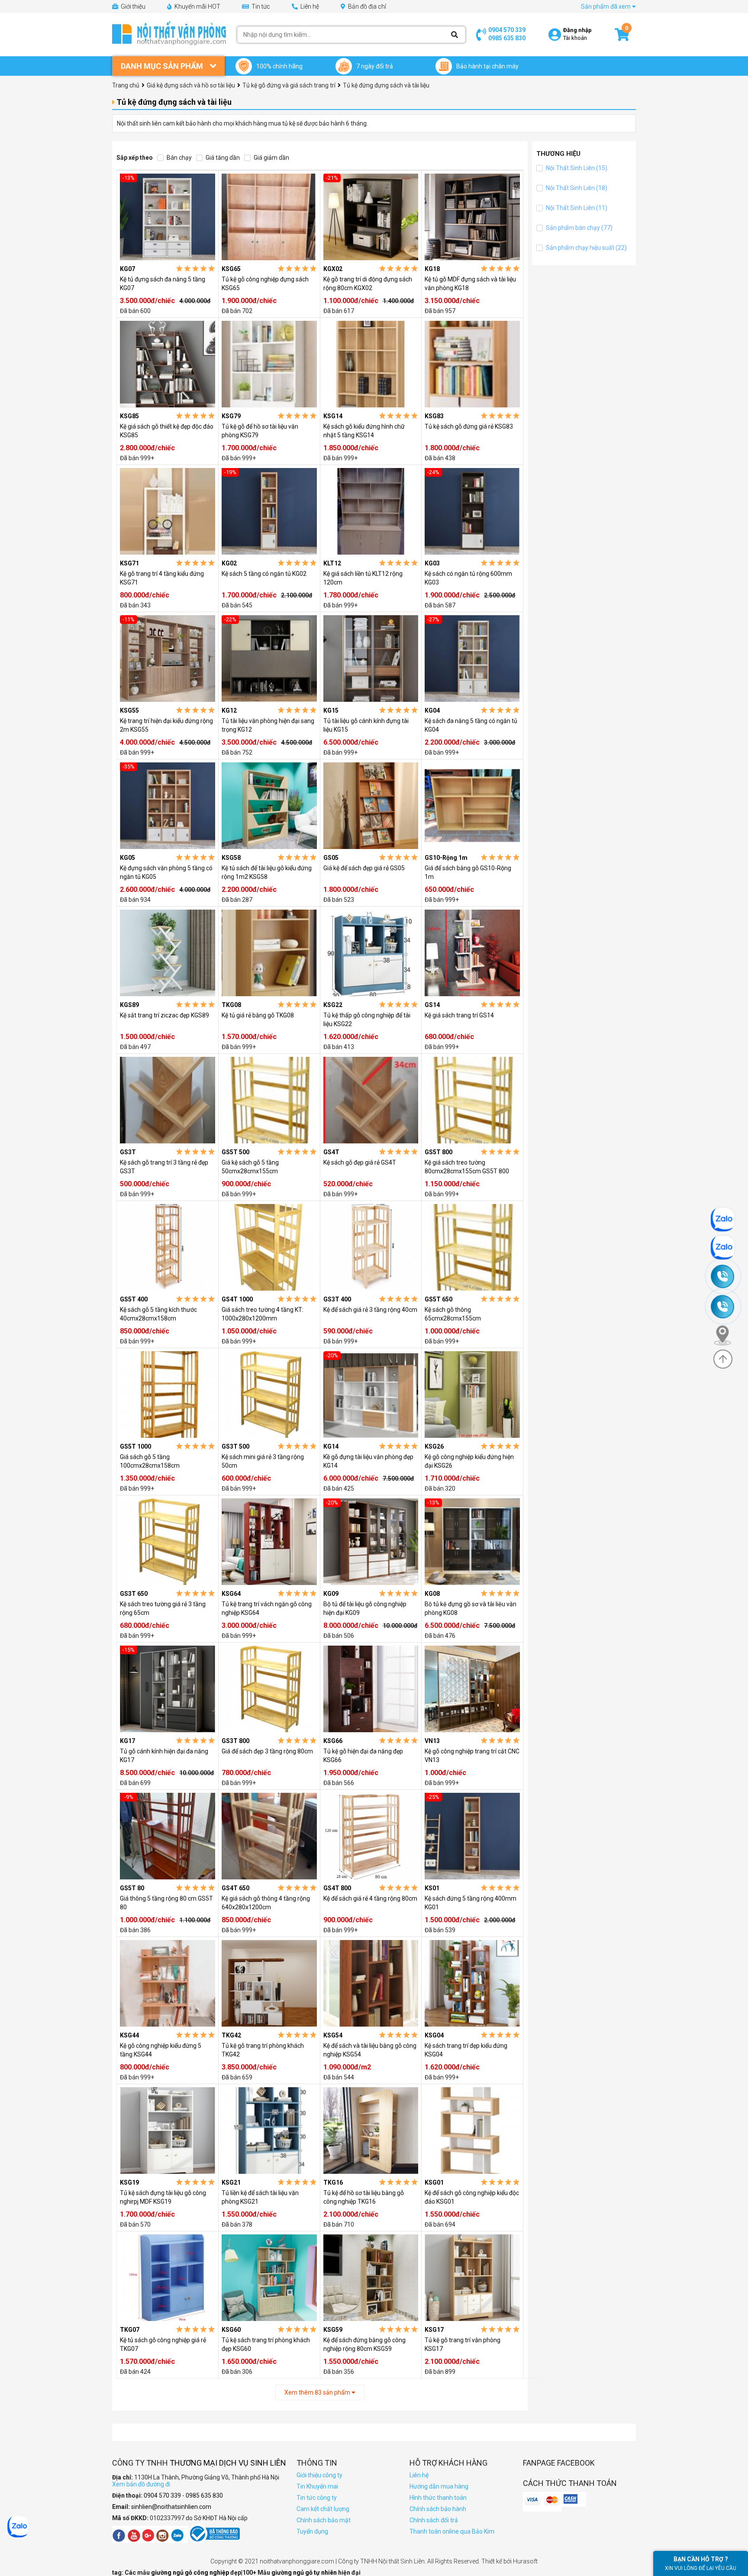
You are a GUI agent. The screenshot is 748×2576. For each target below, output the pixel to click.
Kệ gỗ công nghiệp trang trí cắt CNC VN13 (472, 1756)
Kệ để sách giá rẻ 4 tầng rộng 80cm (370, 1898)
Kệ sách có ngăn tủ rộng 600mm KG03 (468, 578)
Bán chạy (179, 158)
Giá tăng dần (222, 158)
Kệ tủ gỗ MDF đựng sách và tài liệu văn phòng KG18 (470, 284)
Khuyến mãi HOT (197, 6)
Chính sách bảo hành (438, 2509)
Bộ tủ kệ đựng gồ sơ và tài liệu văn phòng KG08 (471, 1608)
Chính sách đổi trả (434, 2520)
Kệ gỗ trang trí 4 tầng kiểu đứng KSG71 (162, 578)
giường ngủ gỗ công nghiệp (191, 2573)
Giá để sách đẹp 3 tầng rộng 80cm (267, 1751)
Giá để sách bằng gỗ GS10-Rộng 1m (468, 872)
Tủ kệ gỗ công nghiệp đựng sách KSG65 (265, 284)
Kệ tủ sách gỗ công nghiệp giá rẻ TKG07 (163, 2344)
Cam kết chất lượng (323, 2509)
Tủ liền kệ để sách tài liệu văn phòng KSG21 (260, 2197)
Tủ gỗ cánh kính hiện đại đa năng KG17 (164, 1756)
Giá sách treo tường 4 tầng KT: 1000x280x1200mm (263, 1314)
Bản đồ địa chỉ (366, 6)
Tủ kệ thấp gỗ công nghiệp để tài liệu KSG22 (367, 1020)
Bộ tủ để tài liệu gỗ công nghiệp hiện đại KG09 (365, 1608)
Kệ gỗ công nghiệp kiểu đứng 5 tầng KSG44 (161, 2050)
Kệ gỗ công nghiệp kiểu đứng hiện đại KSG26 (469, 1461)
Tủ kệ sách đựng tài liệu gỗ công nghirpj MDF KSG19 (163, 2197)
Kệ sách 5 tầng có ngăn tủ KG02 (264, 574)
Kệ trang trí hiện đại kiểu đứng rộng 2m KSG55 (166, 725)
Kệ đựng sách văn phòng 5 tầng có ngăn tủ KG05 (166, 872)
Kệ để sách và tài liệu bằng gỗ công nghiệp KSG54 (370, 2050)
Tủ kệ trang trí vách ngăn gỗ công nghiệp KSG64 (267, 1608)
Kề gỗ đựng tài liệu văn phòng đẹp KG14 (368, 1461)
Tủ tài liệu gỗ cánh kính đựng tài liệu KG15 (366, 725)
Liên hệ (309, 6)
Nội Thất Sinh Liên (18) (576, 188)
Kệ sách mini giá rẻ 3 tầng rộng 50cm (263, 1461)
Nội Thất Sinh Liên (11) (576, 208)
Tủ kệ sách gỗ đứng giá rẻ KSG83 (469, 426)
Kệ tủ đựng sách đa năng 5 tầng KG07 (163, 284)
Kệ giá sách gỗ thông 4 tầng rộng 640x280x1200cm (266, 1903)
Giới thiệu (132, 6)
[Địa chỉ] (726, 1335)
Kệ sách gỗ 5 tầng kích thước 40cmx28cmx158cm (158, 1314)
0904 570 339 (507, 30)
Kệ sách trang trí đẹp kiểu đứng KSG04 (466, 2050)
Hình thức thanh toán (438, 2498)
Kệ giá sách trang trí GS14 (459, 1015)
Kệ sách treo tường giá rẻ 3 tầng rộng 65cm (163, 1608)
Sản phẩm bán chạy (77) (579, 228)
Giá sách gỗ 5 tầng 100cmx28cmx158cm (150, 1461)
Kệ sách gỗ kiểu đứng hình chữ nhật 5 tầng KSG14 (364, 431)
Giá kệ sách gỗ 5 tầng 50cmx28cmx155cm (250, 1167)
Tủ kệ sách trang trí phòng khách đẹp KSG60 (266, 2344)
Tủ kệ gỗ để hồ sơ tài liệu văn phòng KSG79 (260, 431)
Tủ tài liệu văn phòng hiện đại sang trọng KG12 (268, 725)
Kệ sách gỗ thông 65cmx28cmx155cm (453, 1314)
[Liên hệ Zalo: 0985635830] (727, 1248)
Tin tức (260, 6)
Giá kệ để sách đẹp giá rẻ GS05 (364, 868)
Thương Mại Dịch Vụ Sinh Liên (228, 2463)
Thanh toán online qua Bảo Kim (452, 2531)
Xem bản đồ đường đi (141, 2484)
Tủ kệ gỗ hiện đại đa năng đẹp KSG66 (363, 1756)
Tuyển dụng (312, 2531)
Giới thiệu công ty (319, 2475)
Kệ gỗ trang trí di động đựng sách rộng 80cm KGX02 (368, 284)
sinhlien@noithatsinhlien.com (171, 2507)
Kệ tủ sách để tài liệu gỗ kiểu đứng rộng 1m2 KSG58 (267, 872)
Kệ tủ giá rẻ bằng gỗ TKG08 (258, 1015)
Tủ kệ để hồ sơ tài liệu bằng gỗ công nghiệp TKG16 (364, 2197)
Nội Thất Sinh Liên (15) (576, 168)
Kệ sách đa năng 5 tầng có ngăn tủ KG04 (471, 725)
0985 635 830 (507, 38)
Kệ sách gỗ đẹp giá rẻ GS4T (360, 1162)
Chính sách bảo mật (324, 2520)
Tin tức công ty (317, 2498)
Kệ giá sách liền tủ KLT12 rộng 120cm (363, 578)
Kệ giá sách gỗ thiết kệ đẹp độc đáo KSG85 (167, 431)
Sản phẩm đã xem (606, 6)
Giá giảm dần (271, 158)
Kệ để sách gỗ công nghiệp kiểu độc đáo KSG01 (472, 2197)
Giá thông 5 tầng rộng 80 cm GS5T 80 (166, 1903)
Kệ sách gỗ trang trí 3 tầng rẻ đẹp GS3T (164, 1167)
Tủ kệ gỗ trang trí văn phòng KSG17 (463, 2344)
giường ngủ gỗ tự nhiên (305, 2573)
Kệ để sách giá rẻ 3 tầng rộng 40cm (370, 1310)
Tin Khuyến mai (317, 2486)
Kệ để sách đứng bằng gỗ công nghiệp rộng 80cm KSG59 (364, 2344)
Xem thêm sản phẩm (318, 2392)
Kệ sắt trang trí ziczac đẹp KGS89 (164, 1015)
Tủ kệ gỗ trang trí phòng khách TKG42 (263, 2050)
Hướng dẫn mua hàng (439, 2486)
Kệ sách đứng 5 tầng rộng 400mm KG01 (471, 1903)
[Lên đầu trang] (723, 1359)
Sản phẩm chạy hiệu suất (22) (586, 248)
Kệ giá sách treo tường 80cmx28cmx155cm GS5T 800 (467, 1167)
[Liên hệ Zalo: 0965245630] (727, 1219)
